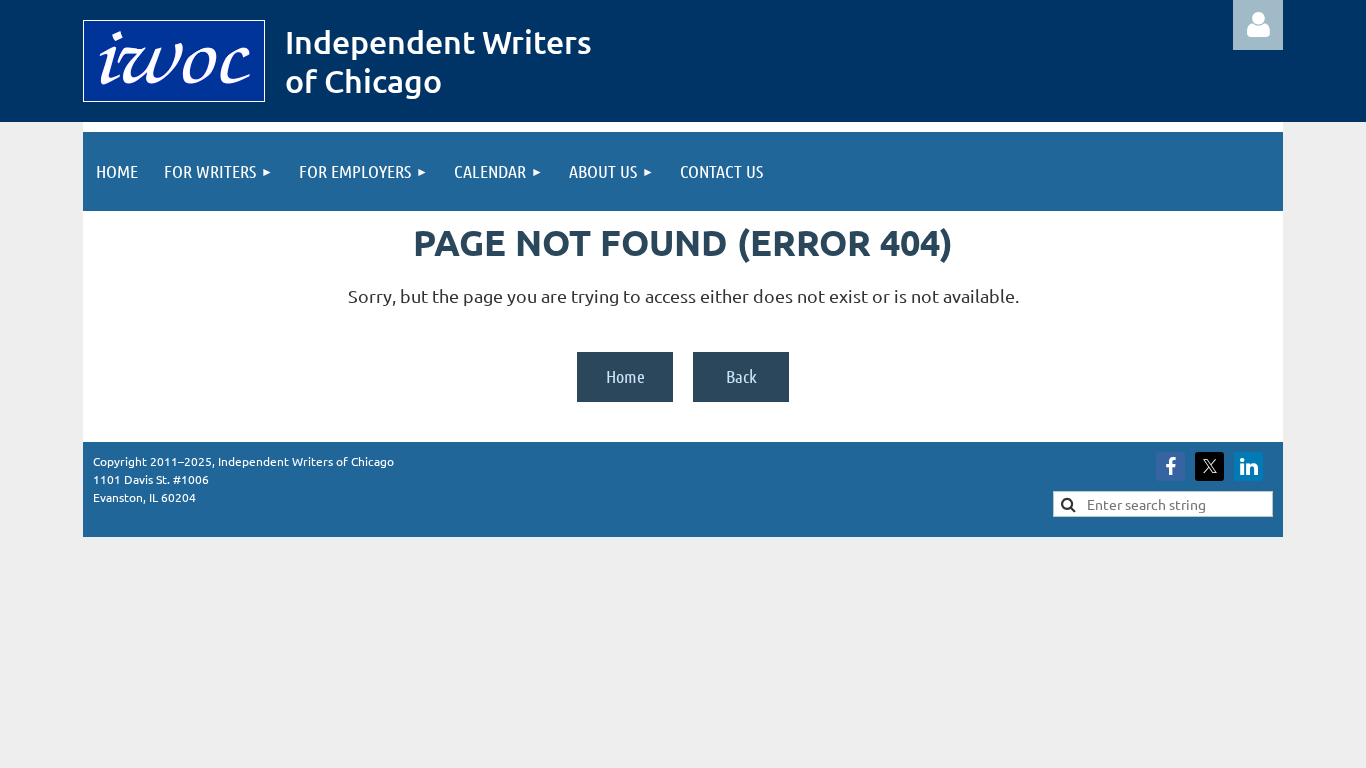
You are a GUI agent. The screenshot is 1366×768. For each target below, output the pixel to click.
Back (741, 376)
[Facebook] (1170, 466)
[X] (1209, 466)
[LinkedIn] (1248, 466)
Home (625, 376)
